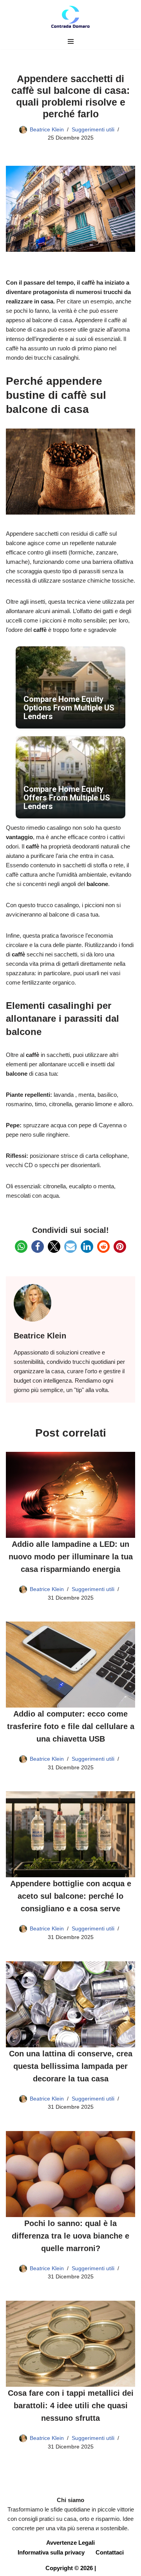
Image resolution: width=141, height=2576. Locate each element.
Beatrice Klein (47, 130)
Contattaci (110, 2552)
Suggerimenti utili (93, 130)
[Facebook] (38, 1247)
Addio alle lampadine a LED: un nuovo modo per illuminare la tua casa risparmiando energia (71, 1557)
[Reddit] (103, 1247)
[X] (54, 1247)
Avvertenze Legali (70, 2543)
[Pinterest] (120, 1247)
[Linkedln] (87, 1247)
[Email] (70, 1247)
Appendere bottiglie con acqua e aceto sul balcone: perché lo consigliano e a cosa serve (71, 1896)
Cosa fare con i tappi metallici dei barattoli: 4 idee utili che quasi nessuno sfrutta (71, 2406)
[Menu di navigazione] (71, 41)
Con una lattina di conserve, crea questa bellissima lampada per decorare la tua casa (71, 2066)
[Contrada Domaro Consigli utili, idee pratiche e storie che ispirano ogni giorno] (70, 17)
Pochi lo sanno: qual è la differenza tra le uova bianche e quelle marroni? (70, 2236)
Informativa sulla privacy (51, 2552)
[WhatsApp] (21, 1247)
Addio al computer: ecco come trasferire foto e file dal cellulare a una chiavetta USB (71, 1726)
